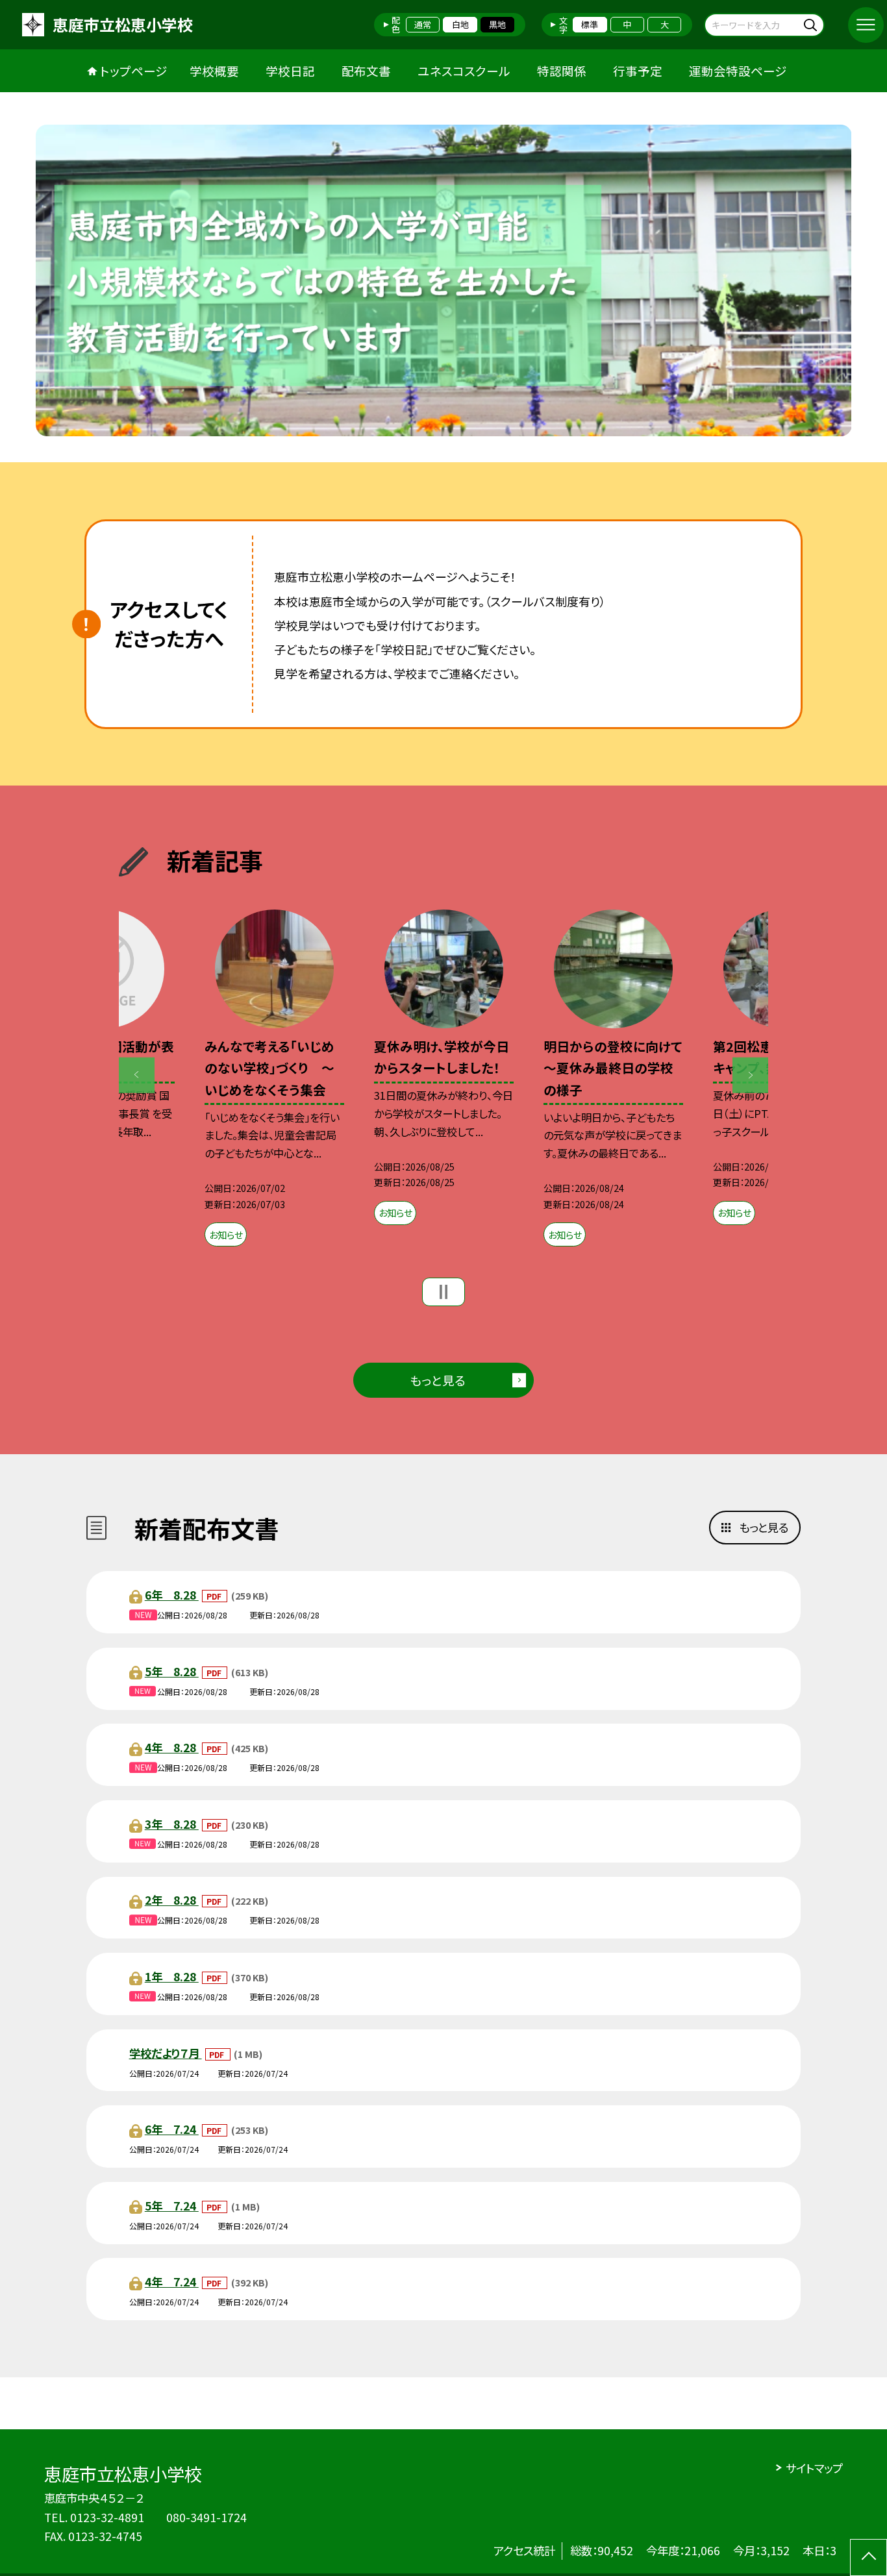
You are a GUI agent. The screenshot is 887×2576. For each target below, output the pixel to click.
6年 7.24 (172, 2129)
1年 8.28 (172, 1976)
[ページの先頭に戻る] (868, 2557)
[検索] (813, 24)
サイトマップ (814, 2468)
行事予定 (638, 70)
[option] (444, 280)
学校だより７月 (166, 2053)
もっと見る (438, 1380)
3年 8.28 (172, 1824)
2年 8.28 (172, 1900)
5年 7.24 (172, 2206)
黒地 (497, 24)
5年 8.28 (172, 1671)
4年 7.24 (172, 2282)
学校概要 (214, 70)
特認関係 (562, 70)
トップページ (134, 70)
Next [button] (750, 1075)
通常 (423, 24)
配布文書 (366, 70)
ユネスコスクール (464, 70)
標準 (590, 24)
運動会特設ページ (738, 70)
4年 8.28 (172, 1747)
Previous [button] (137, 1075)
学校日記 (290, 70)
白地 (460, 24)
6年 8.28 (172, 1595)
